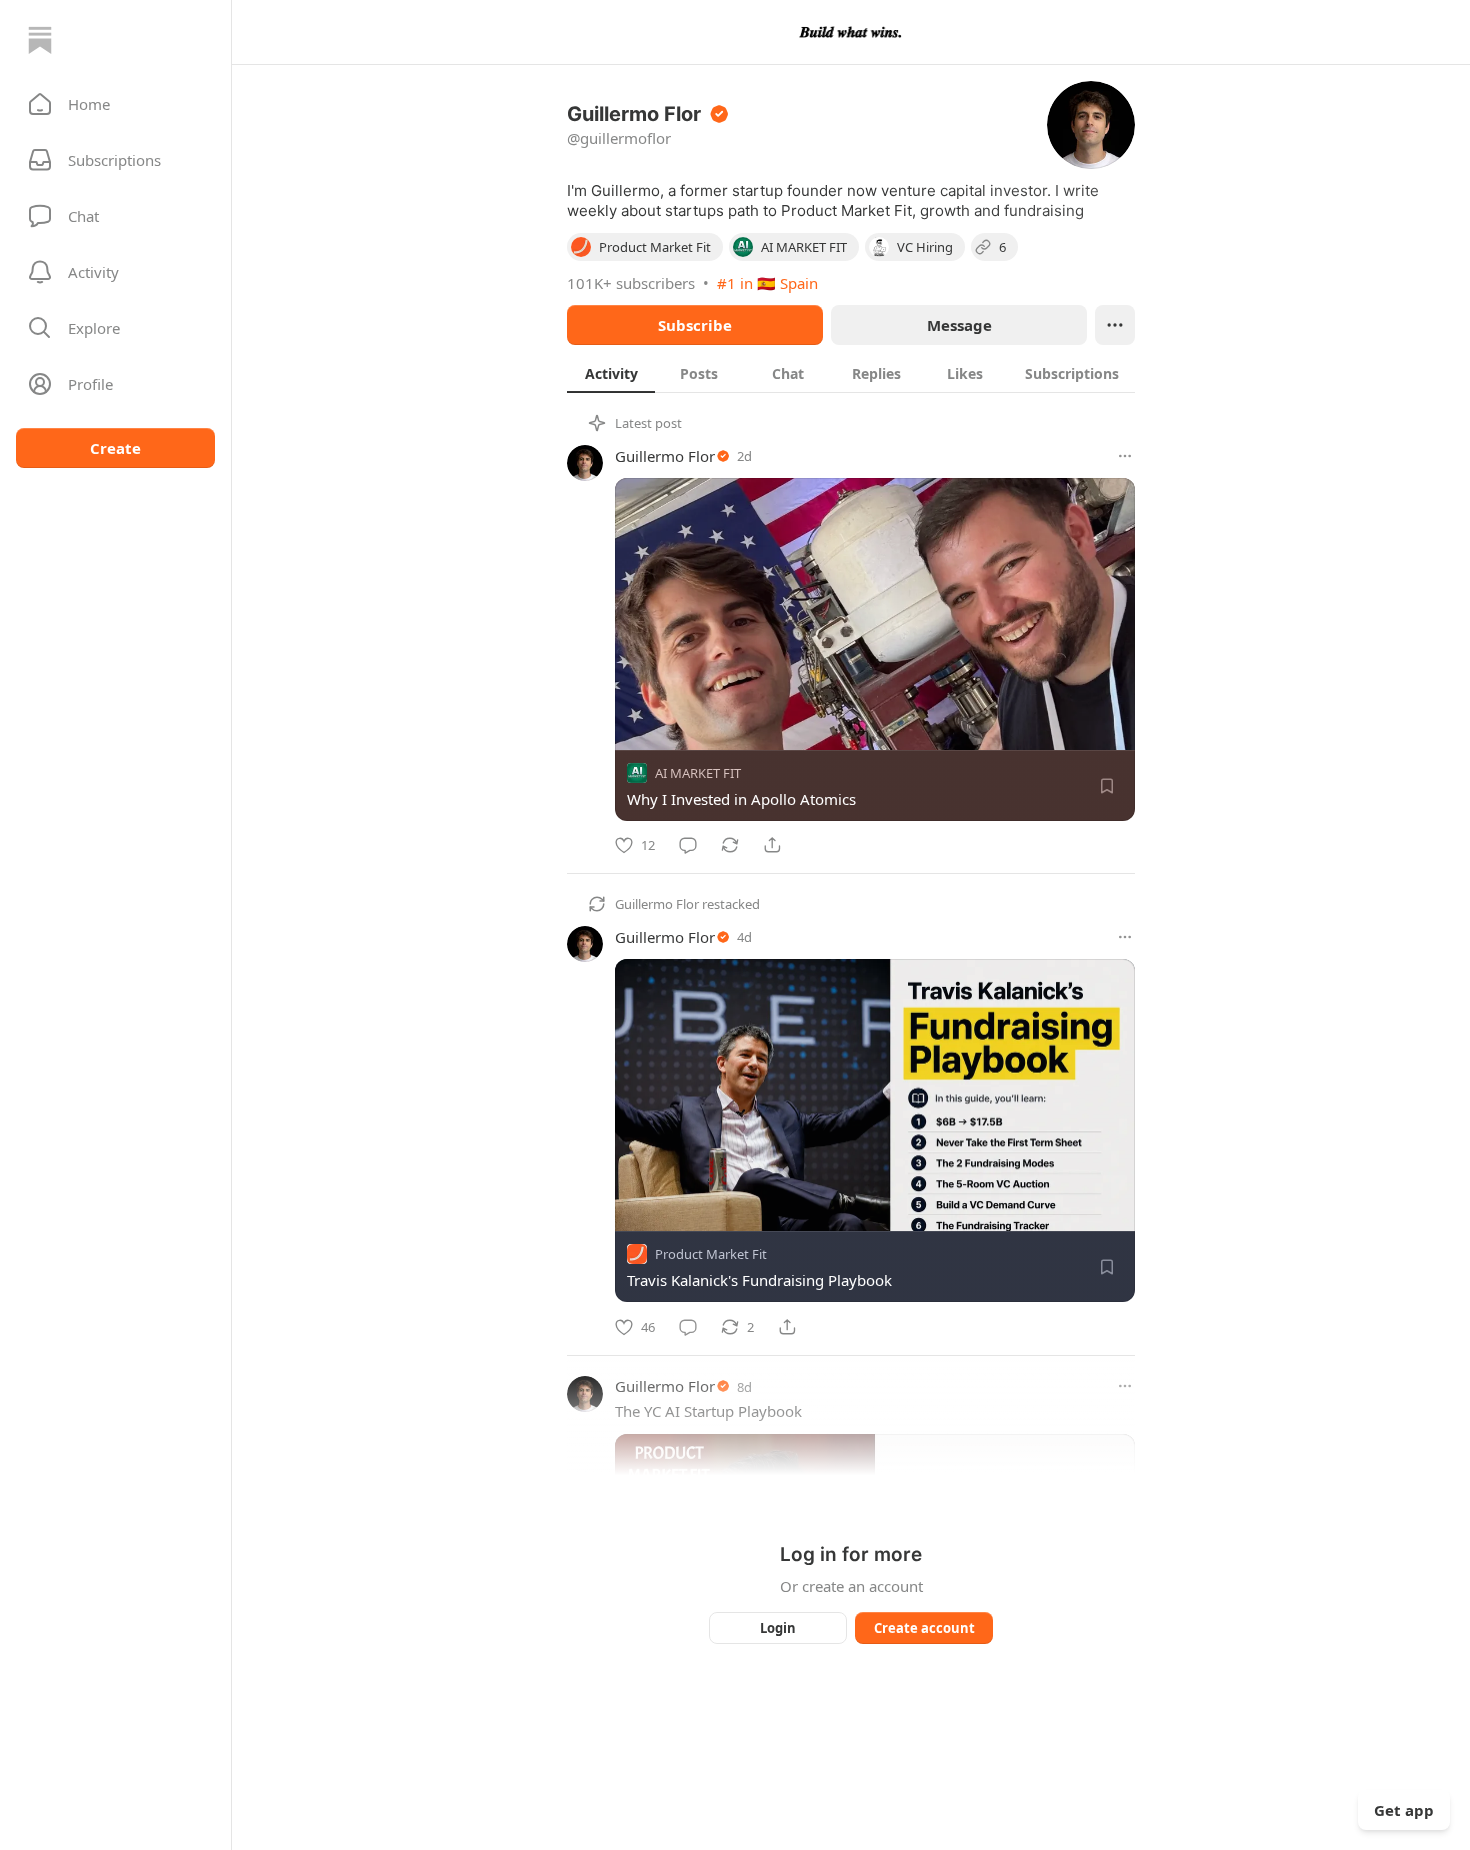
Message (959, 325)
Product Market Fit (711, 1255)
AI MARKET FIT (698, 773)
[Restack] (730, 845)
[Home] (40, 40)
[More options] (1125, 456)
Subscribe (695, 325)
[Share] (772, 845)
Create (115, 448)
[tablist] (851, 373)
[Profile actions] (1115, 325)
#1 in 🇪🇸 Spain (767, 283)
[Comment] (688, 845)
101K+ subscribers (631, 283)
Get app (1404, 1810)
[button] (115, 104)
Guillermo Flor (665, 456)
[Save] (1107, 786)
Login (778, 1628)
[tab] (611, 373)
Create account (924, 1628)
